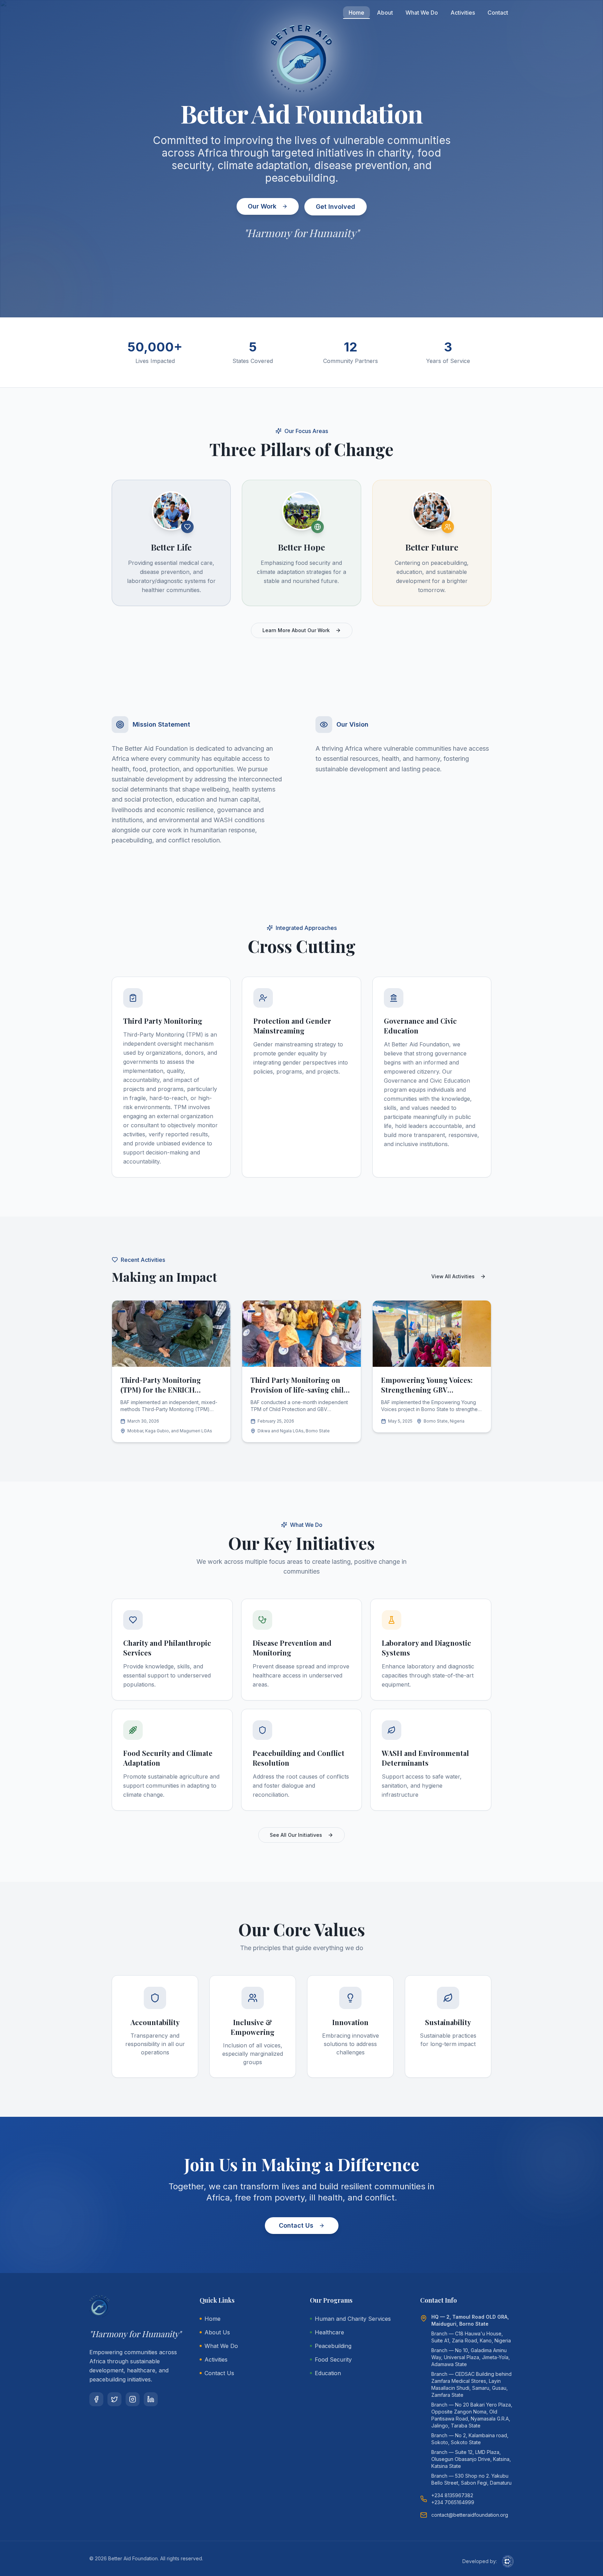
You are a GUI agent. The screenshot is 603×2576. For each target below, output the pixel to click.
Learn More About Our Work (296, 630)
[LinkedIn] (151, 2399)
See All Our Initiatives (296, 1835)
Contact (498, 13)
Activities (463, 13)
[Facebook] (96, 2399)
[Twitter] (114, 2399)
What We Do (422, 13)
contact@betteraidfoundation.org (470, 2515)
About (385, 13)
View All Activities (453, 1276)
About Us (217, 2332)
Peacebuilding (333, 2346)
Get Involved (336, 207)
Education (328, 2373)
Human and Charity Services (353, 2319)
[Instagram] (133, 2399)
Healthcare (329, 2332)
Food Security (333, 2359)
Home (356, 13)
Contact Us (296, 2225)
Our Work (262, 206)
